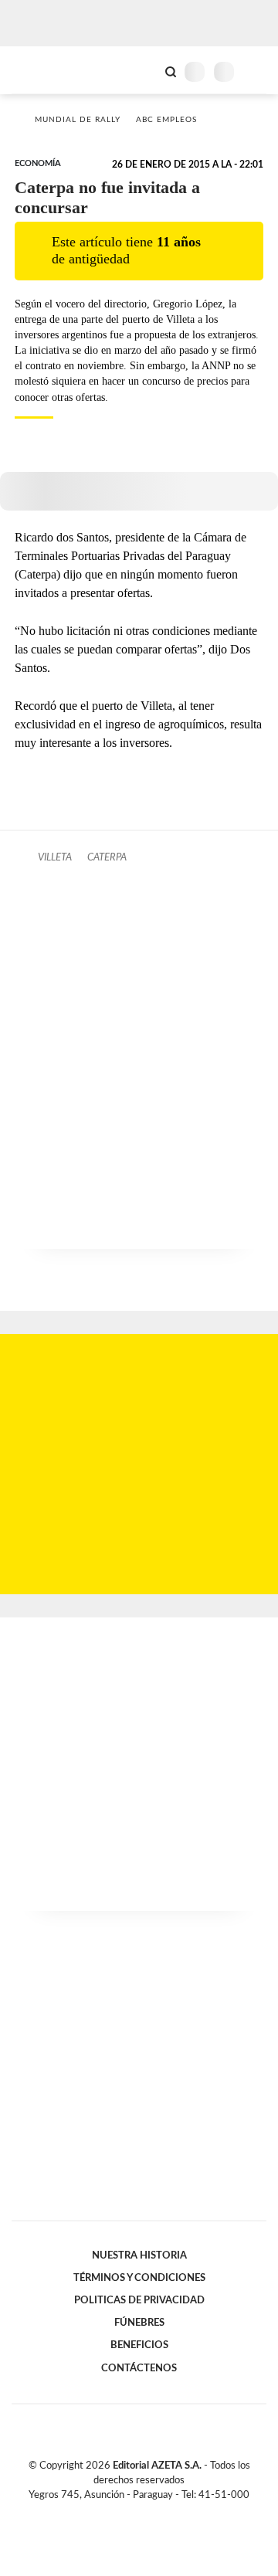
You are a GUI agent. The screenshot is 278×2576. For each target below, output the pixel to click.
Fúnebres (139, 2323)
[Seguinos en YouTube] (149, 2513)
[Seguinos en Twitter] (133, 2513)
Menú (257, 71)
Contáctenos (139, 2368)
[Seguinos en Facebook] (117, 2513)
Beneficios (139, 2345)
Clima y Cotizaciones (144, 70)
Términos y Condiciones (139, 2278)
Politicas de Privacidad (139, 2300)
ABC (41, 70)
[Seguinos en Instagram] (165, 2513)
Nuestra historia (139, 2255)
